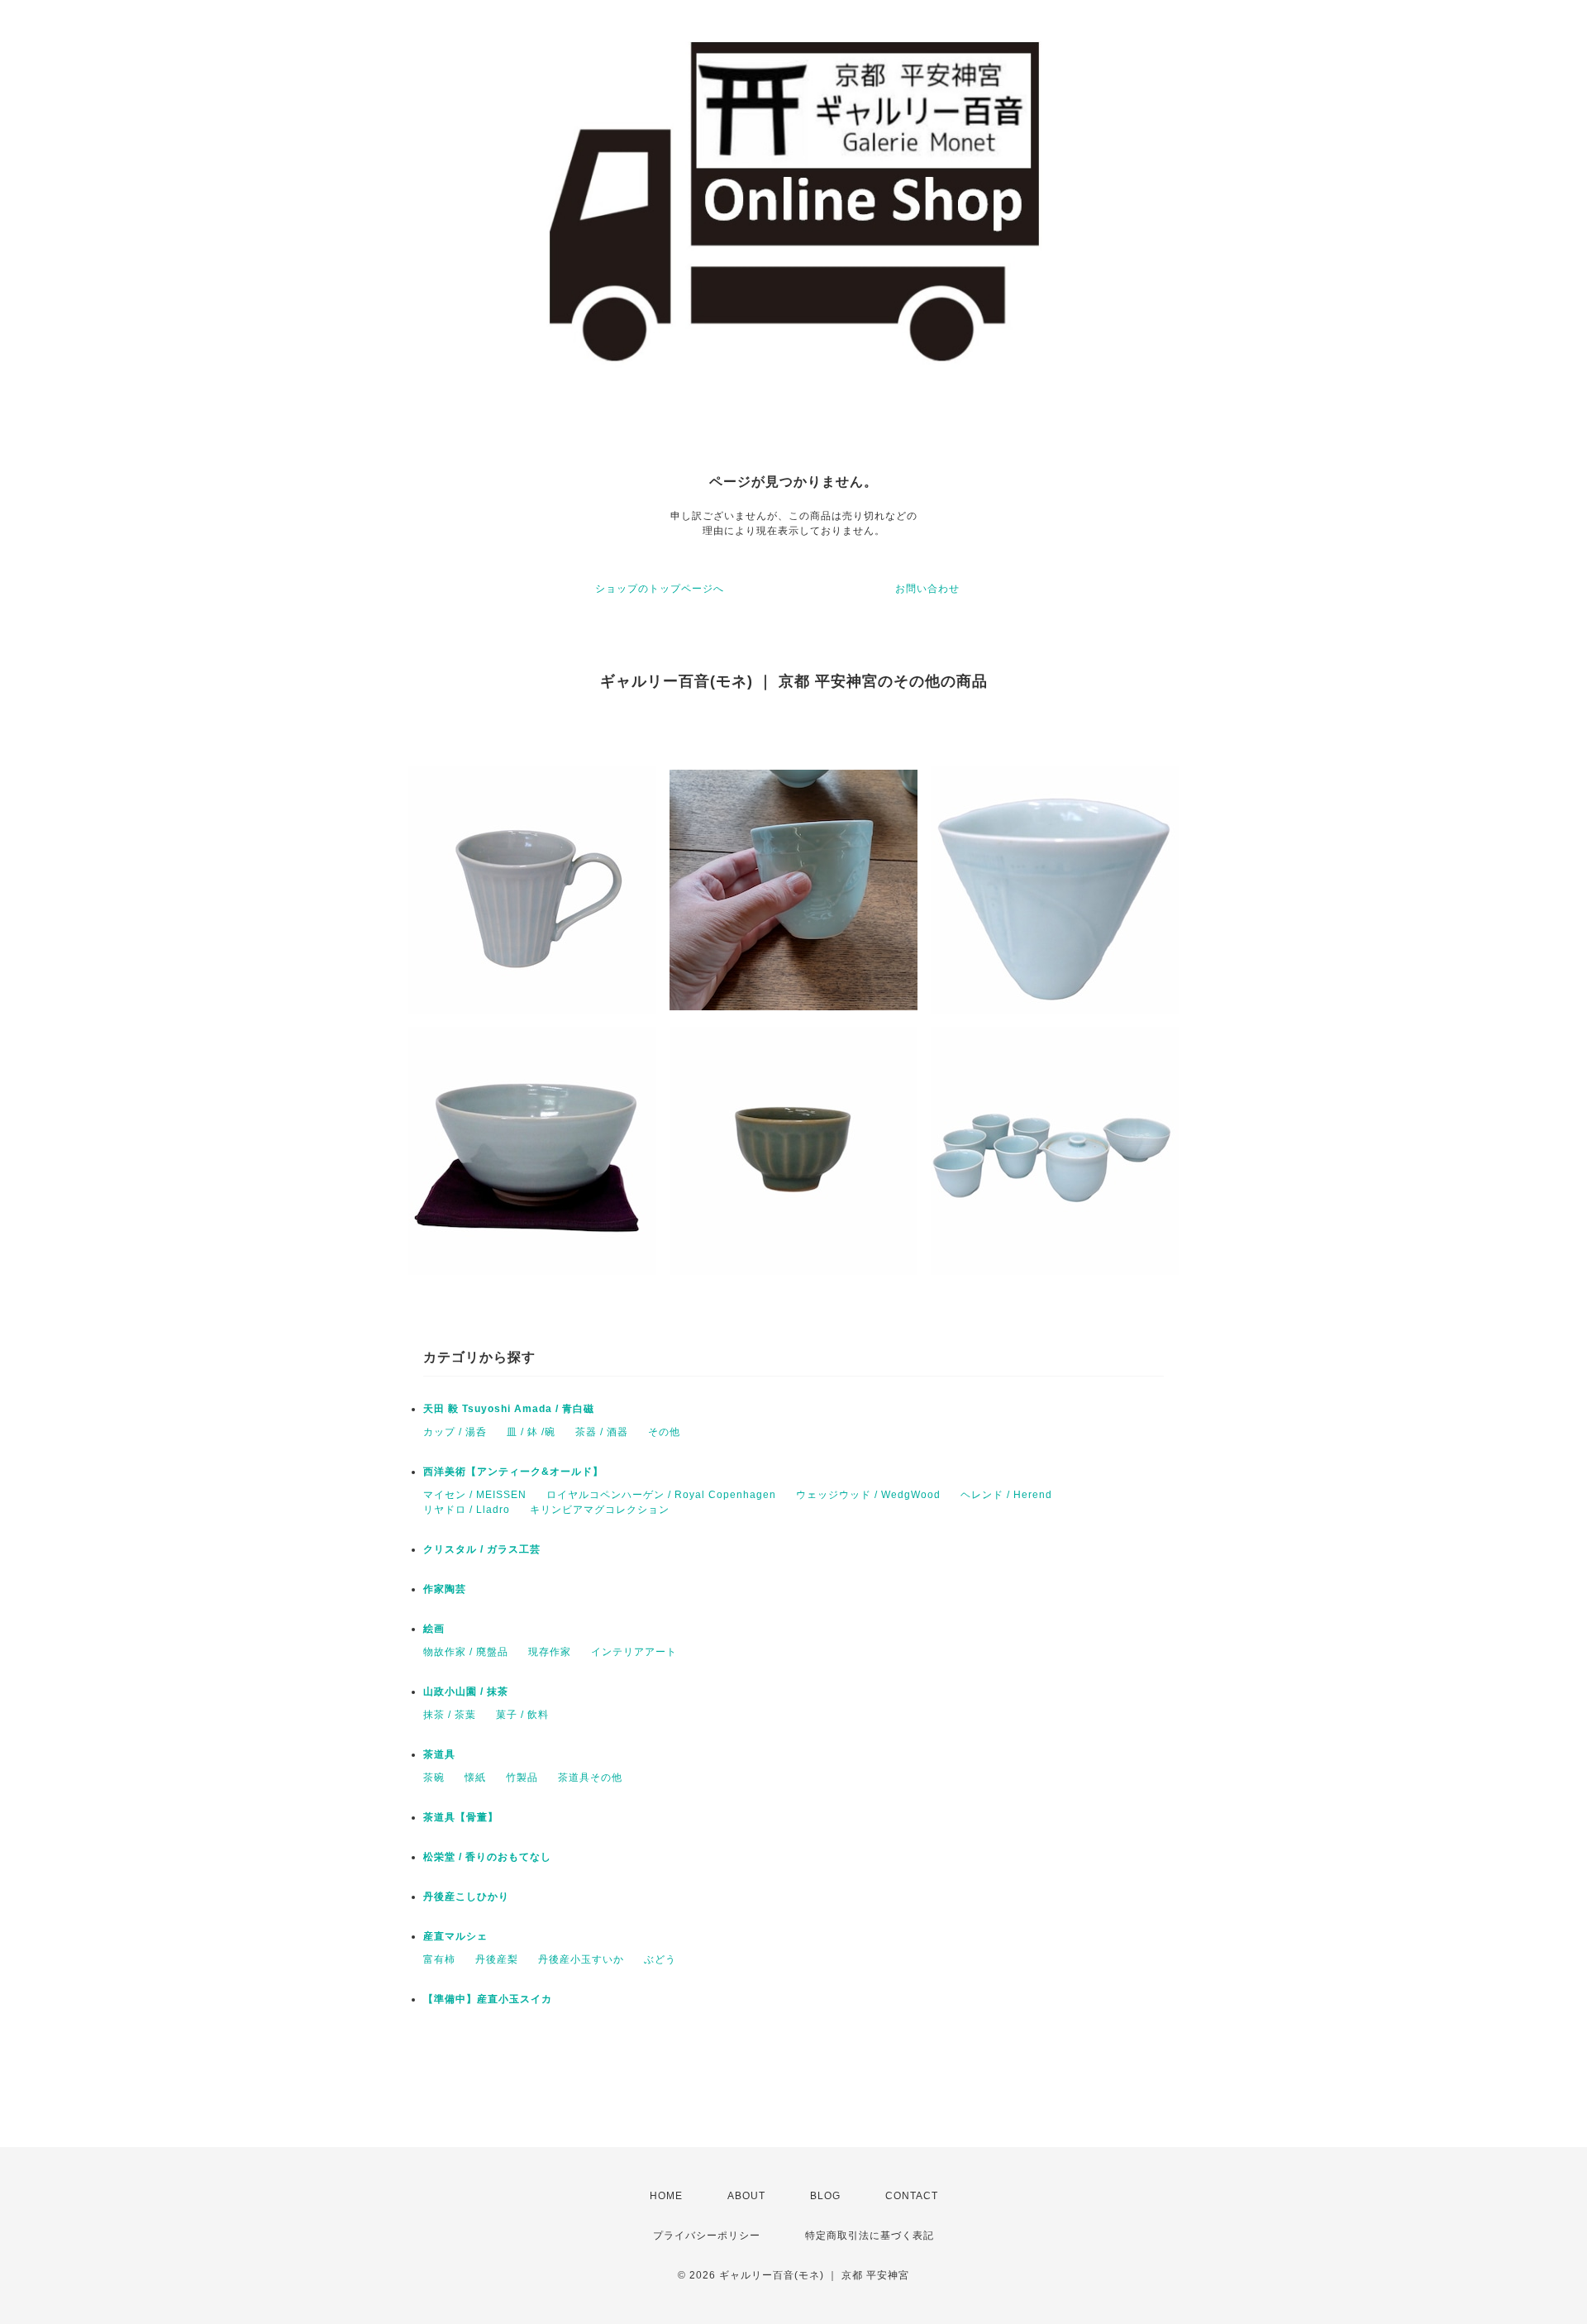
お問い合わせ (927, 589)
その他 (664, 1432)
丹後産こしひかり (466, 1897)
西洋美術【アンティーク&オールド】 (513, 1472)
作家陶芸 (445, 1589)
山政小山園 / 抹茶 (466, 1692)
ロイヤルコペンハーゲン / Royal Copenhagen (661, 1495)
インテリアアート (634, 1652)
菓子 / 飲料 (522, 1715)
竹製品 (522, 1778)
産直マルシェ (455, 1936)
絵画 (434, 1629)
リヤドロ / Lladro (467, 1510)
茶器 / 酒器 (602, 1432)
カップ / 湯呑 (455, 1432)
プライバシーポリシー (707, 2236)
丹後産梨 (497, 1959)
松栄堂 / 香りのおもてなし (487, 1857)
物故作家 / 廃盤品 (466, 1652)
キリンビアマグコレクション (600, 1510)
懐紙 (475, 1778)
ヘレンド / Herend (1006, 1495)
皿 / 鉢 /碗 (531, 1432)
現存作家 (550, 1652)
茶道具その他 (590, 1778)
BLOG (825, 2196)
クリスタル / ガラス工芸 (482, 1549)
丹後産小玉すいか (581, 1959)
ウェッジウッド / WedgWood (868, 1495)
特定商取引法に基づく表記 (870, 2236)
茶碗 (434, 1778)
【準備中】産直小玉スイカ (488, 1999)
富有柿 (439, 1959)
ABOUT (746, 2196)
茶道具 (439, 1754)
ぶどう (660, 1959)
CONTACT (912, 2196)
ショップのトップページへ (660, 589)
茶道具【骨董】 (461, 1817)
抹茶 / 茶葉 (450, 1715)
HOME (666, 2196)
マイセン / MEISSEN (475, 1495)
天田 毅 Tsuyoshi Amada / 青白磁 (509, 1409)
